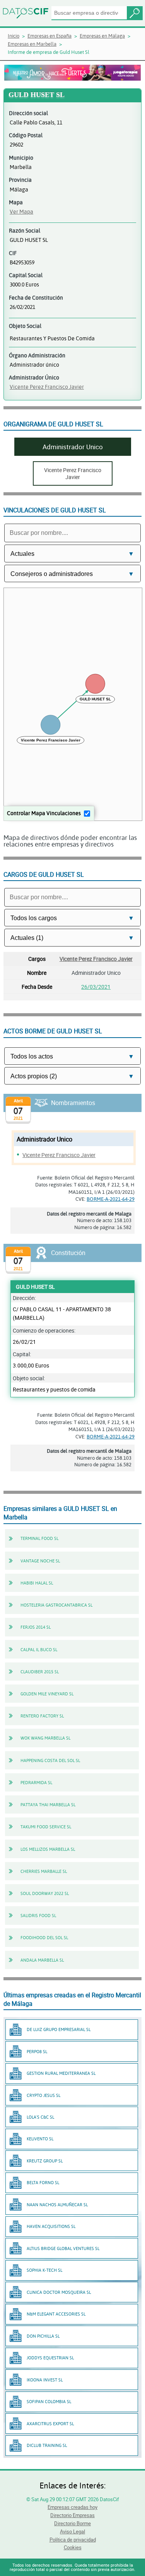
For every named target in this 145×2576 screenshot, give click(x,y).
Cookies (73, 2547)
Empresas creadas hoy (72, 2507)
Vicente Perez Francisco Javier (47, 387)
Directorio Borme (72, 2523)
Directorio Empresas (72, 2515)
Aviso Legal (72, 2531)
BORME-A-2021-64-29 (111, 1199)
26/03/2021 (96, 987)
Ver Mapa (21, 211)
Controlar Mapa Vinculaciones (44, 813)
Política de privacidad (73, 2540)
